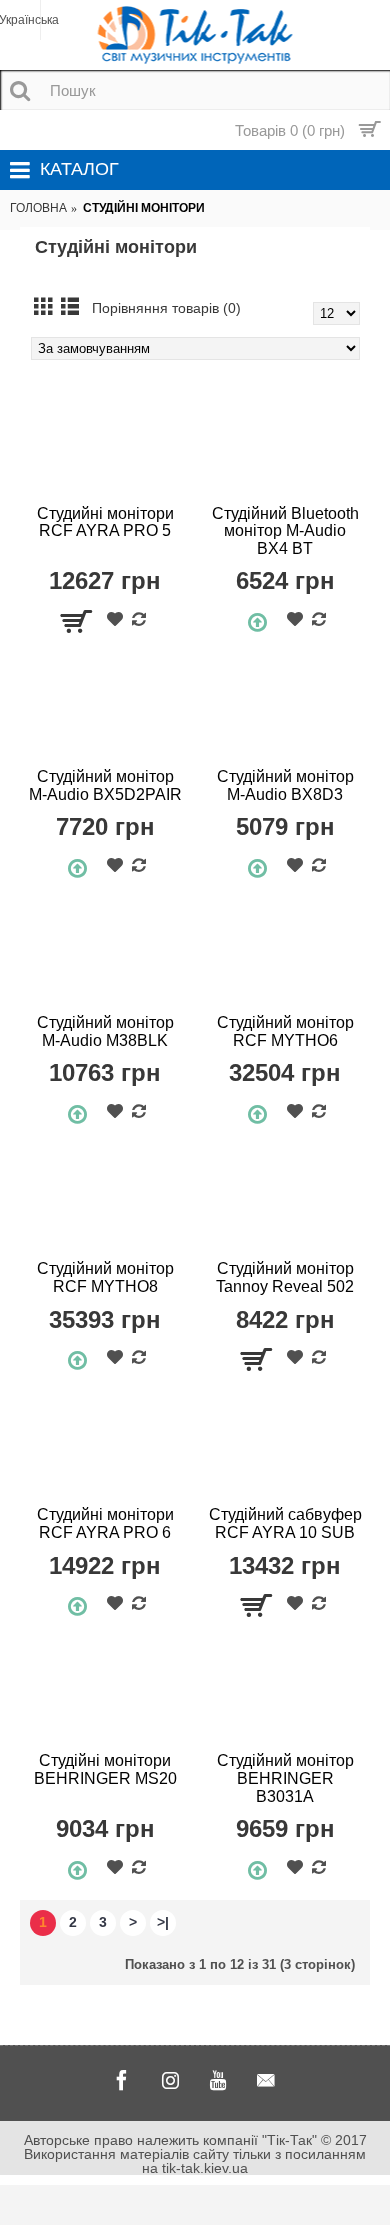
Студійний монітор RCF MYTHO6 (285, 1031)
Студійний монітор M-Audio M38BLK (105, 1031)
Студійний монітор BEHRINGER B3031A (285, 1778)
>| (163, 1922)
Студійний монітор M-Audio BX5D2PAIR (105, 785)
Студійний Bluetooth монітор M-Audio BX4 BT (285, 531)
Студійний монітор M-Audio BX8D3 (285, 785)
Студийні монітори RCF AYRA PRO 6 (105, 1523)
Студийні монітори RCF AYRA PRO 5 (105, 522)
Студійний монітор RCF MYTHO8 (105, 1277)
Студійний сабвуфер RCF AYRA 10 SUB (285, 1523)
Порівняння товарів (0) (166, 308)
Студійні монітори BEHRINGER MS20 (105, 1769)
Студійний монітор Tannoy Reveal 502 (285, 1277)
